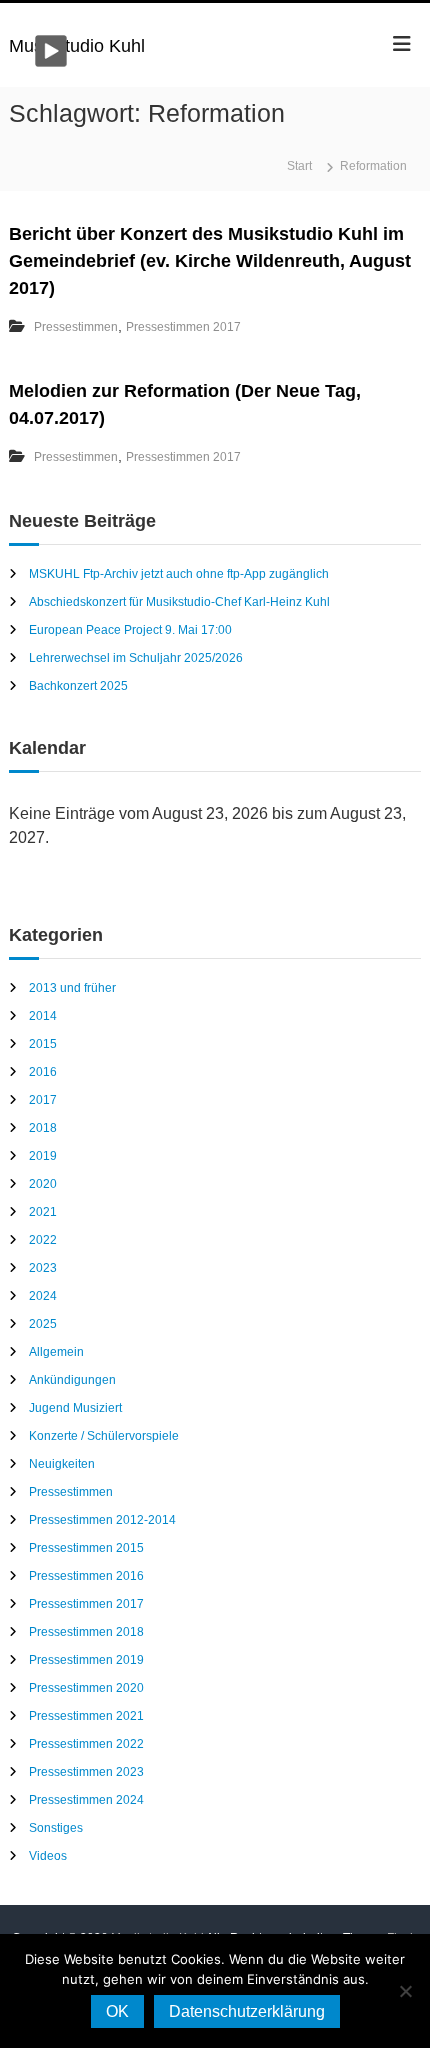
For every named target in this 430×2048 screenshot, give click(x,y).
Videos (48, 1856)
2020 (43, 1184)
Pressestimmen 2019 (86, 1660)
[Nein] (405, 1991)
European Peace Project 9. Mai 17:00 (130, 630)
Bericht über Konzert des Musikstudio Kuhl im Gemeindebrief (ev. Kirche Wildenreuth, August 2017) (210, 261)
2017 (43, 1100)
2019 (43, 1156)
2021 (43, 1212)
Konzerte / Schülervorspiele (104, 1436)
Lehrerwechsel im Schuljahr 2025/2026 (136, 658)
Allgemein (56, 1352)
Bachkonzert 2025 (78, 686)
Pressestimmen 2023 (86, 1772)
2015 (43, 1044)
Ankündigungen (72, 1380)
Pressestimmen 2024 (86, 1800)
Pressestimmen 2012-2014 (102, 1520)
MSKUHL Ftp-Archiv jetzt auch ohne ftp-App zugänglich (179, 574)
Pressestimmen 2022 (86, 1744)
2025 (43, 1324)
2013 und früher (72, 988)
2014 (43, 1016)
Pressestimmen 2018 (86, 1632)
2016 (43, 1072)
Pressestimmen (76, 327)
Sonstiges (56, 1828)
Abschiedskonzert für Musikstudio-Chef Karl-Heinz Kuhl (179, 602)
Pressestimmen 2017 (183, 327)
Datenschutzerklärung (247, 2011)
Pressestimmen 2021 (86, 1716)
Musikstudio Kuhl (77, 46)
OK (117, 2011)
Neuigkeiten (62, 1464)
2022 (43, 1240)
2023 (43, 1268)
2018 (43, 1128)
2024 (43, 1296)
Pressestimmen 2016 (86, 1576)
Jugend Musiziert (75, 1408)
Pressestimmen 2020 (86, 1688)
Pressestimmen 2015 (86, 1548)
